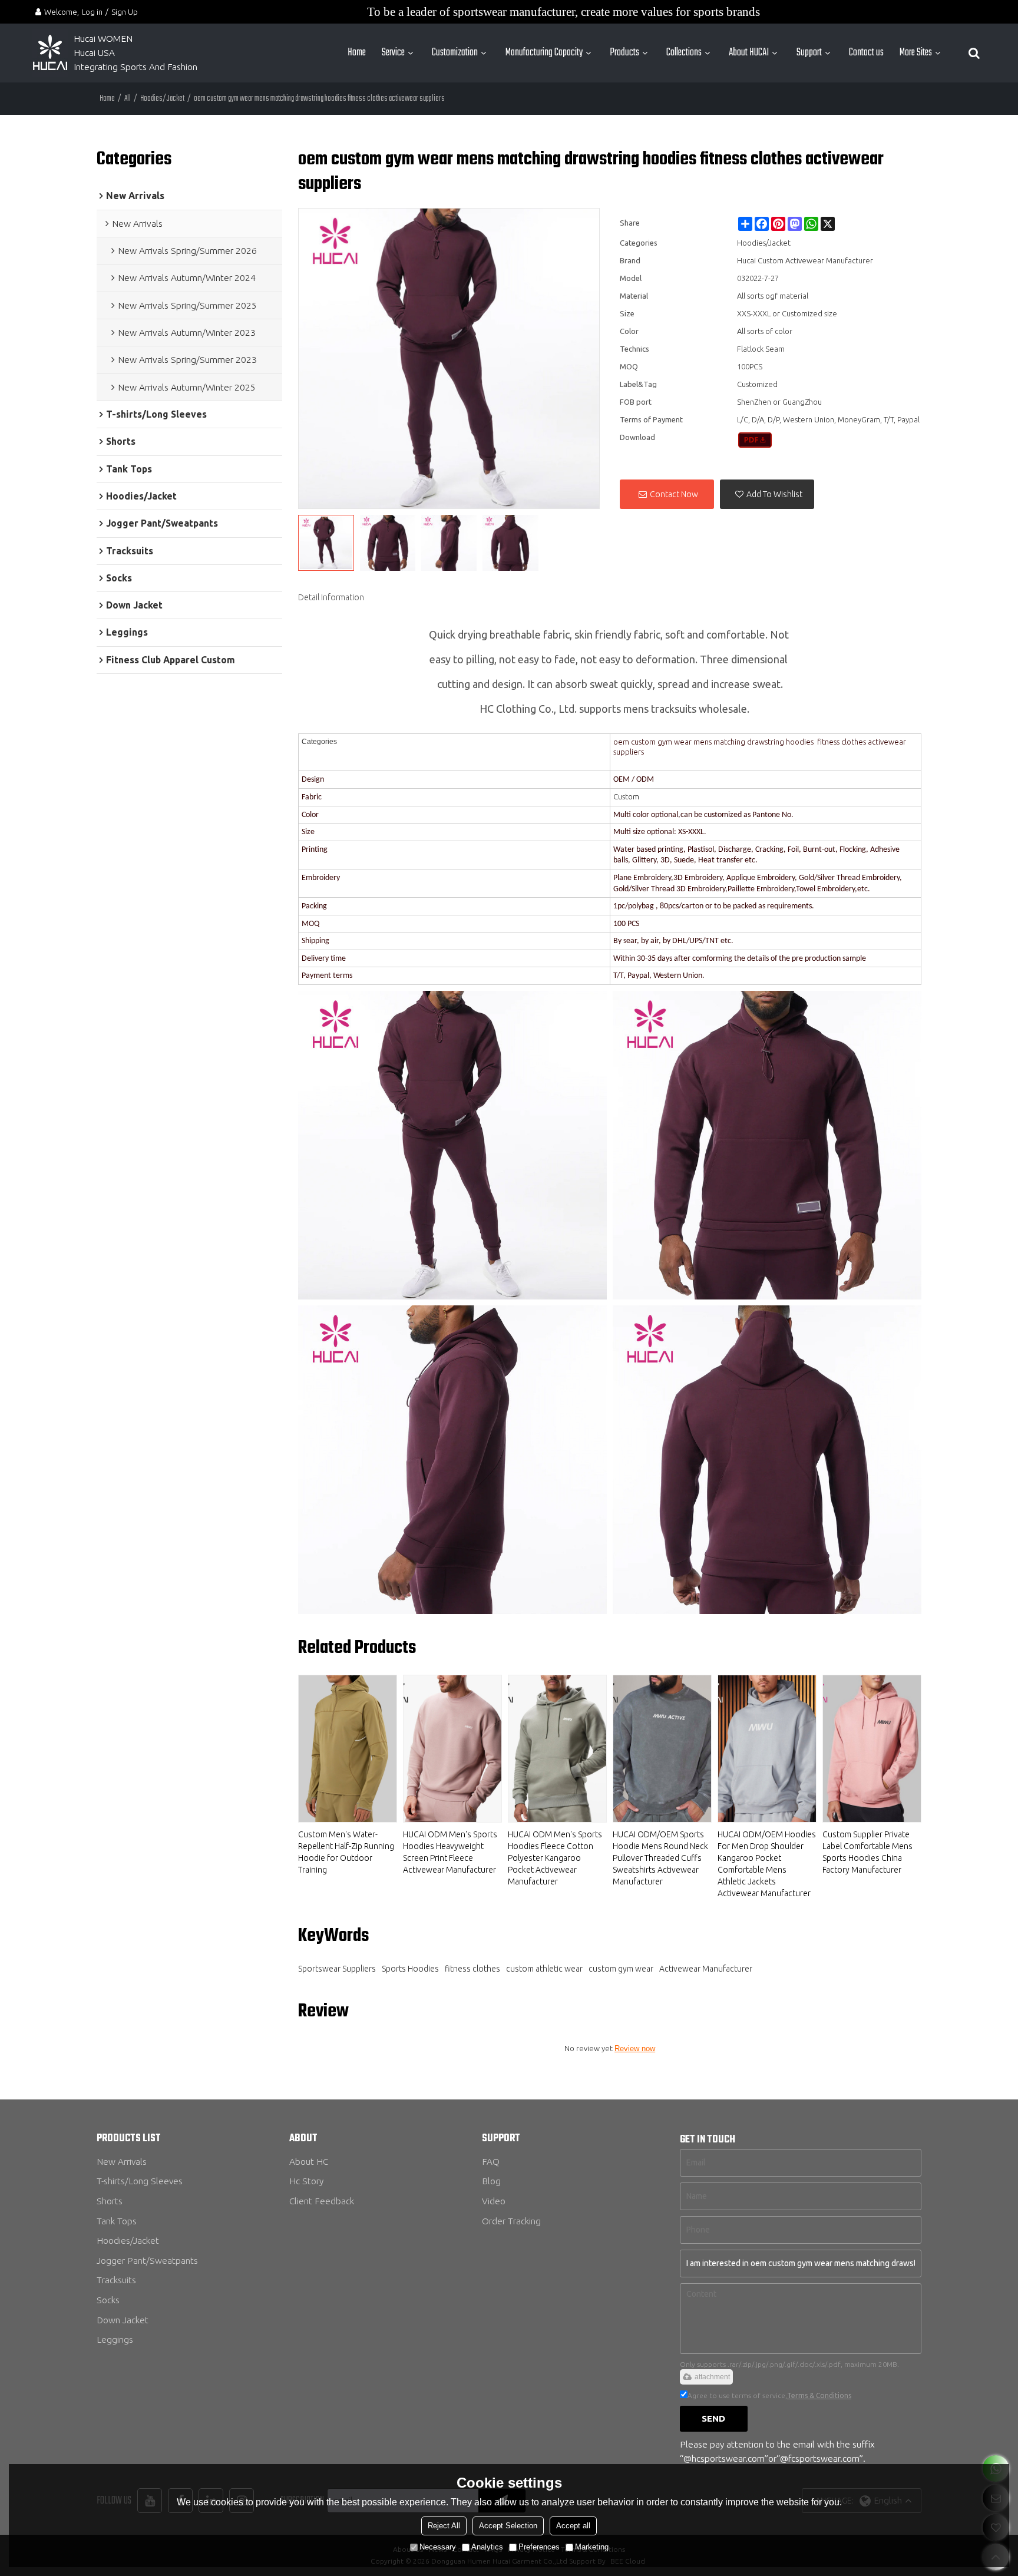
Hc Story (306, 2181)
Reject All (444, 2526)
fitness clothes (472, 1969)
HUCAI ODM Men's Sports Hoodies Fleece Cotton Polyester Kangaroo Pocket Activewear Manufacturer (555, 1858)
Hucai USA (94, 53)
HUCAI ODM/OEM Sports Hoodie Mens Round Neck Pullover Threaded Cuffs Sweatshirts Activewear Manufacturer (660, 1858)
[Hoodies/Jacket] (755, 440)
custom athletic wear (544, 1969)
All (128, 99)
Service (393, 53)
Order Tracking (511, 2221)
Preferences (539, 2547)
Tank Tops (117, 2221)
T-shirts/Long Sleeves (140, 2181)
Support (809, 53)
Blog (491, 2181)
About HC (309, 2162)
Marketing (592, 2547)
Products (624, 53)
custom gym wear (621, 1969)
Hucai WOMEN (104, 39)
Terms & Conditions (819, 2395)
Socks (108, 2300)
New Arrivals (122, 2162)
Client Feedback (322, 2201)
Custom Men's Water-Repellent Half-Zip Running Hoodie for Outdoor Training (346, 1852)
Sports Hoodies (410, 1969)
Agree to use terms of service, (769, 2395)
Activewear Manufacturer (706, 1969)
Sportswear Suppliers (337, 1969)
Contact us (866, 53)
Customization (455, 53)
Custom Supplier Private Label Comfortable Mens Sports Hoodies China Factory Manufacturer (867, 1852)
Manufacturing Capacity (544, 53)
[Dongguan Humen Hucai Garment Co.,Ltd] (50, 53)
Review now (635, 2048)
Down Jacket (123, 2320)
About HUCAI (749, 53)
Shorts (110, 2201)
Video (494, 2201)
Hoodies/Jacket (162, 99)
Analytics (487, 2547)
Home (357, 53)
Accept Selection (508, 2526)
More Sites (916, 53)
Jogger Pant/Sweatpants (147, 2261)
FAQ (491, 2162)
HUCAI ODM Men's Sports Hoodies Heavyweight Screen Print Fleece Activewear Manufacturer (450, 1852)
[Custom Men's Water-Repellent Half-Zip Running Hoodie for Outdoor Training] (348, 1749)
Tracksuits (116, 2280)
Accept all (573, 2526)
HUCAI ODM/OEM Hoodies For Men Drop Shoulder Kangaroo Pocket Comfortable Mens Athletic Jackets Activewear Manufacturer (767, 1864)
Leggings (115, 2339)
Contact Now (674, 494)
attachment (712, 2377)
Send (713, 2418)
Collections (684, 53)
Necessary (438, 2547)
